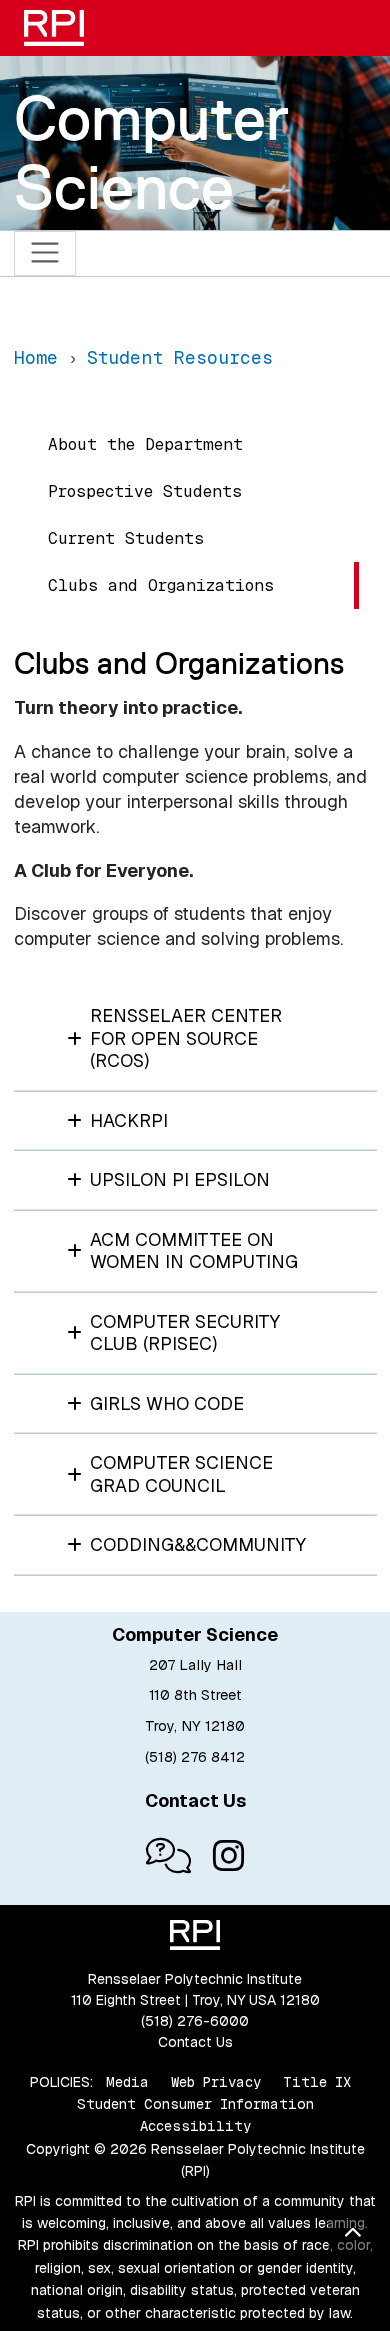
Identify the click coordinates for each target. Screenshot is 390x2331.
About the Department (145, 444)
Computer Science (151, 152)
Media (127, 2082)
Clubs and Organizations (161, 585)
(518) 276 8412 (195, 1757)
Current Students (126, 538)
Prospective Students (145, 491)
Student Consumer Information (195, 2104)
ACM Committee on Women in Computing (194, 1251)
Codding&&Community (198, 1544)
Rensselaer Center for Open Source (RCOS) (186, 1038)
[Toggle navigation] (45, 253)
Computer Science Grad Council (181, 1474)
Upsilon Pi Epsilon (180, 1179)
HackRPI (129, 1120)
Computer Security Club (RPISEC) (185, 1333)
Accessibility (195, 2126)
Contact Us (195, 2042)
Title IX (317, 2082)
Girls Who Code (167, 1403)
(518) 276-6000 (195, 2021)
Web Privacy (216, 2082)
